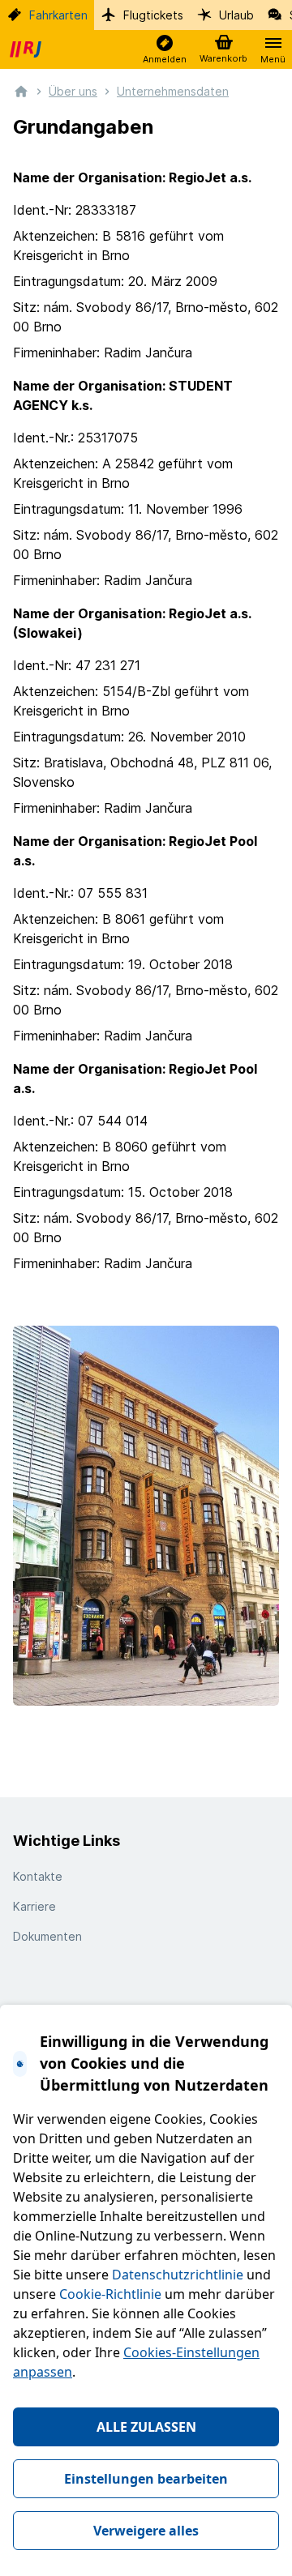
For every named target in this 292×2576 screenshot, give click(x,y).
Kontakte (38, 1876)
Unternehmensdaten (173, 91)
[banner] (28, 49)
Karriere (34, 1906)
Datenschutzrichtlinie (178, 2275)
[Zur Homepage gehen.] (21, 90)
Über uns (73, 91)
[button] (165, 50)
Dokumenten (47, 1936)
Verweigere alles (146, 2531)
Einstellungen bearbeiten (146, 2479)
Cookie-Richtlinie (110, 2294)
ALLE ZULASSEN (146, 2427)
